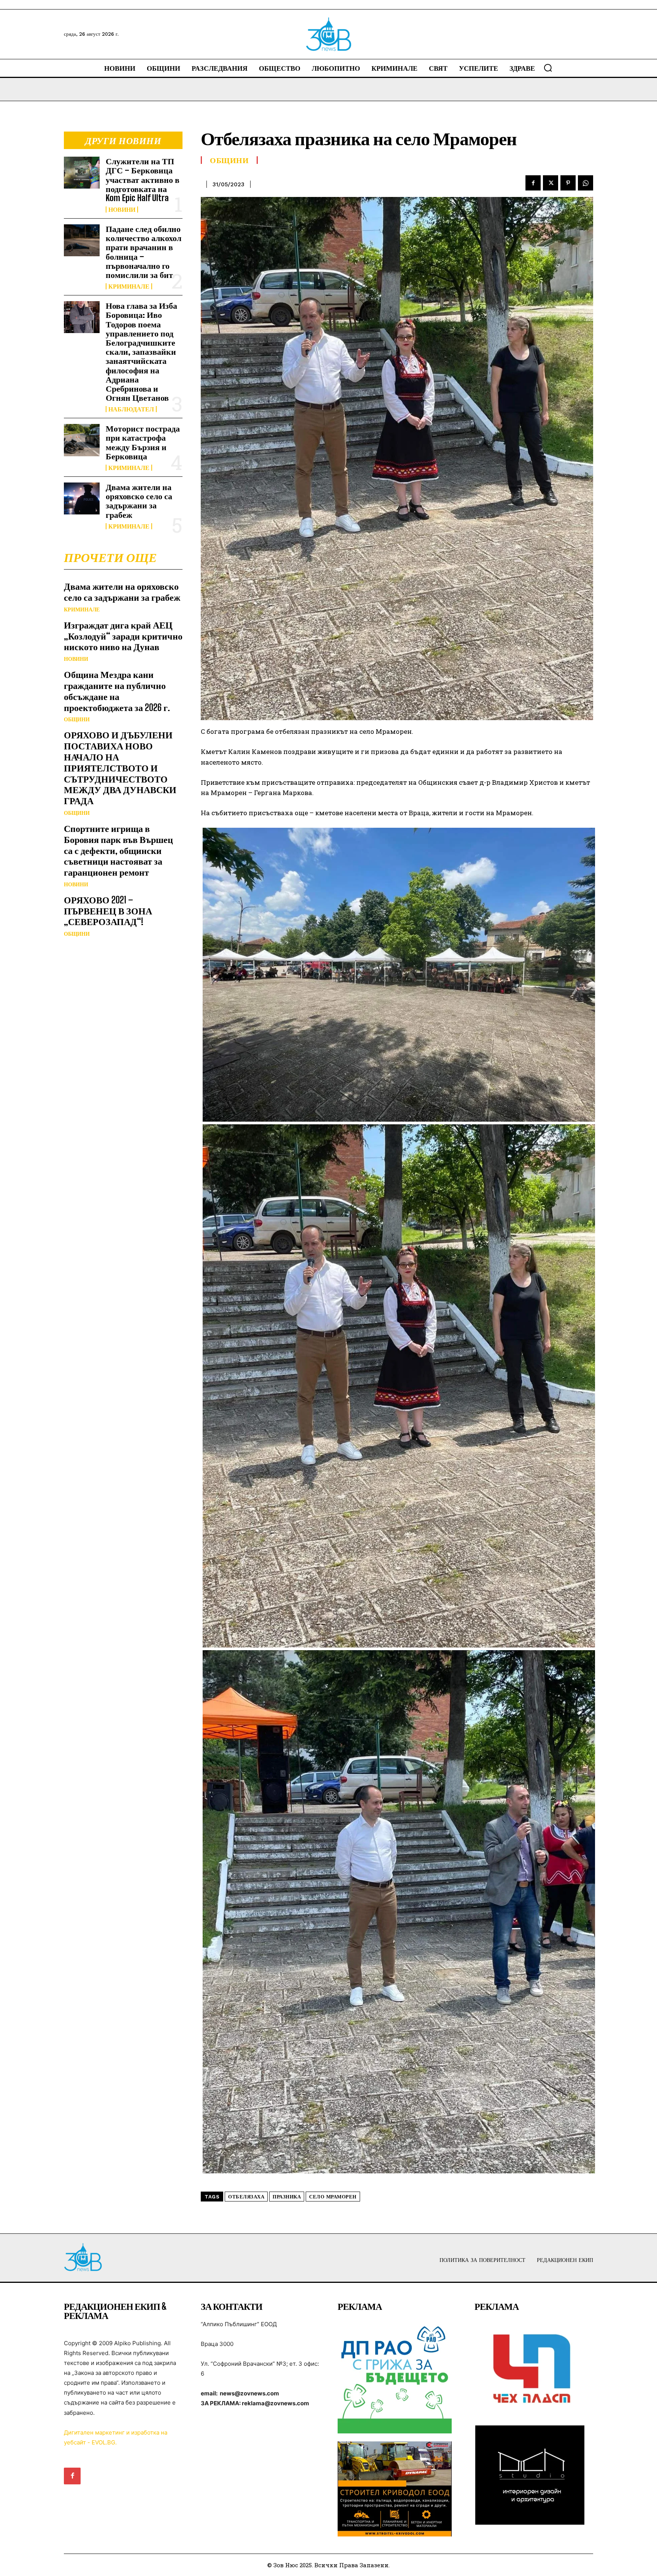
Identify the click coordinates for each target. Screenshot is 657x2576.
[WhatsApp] (586, 183)
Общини (77, 719)
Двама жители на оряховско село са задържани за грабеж (139, 501)
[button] (548, 68)
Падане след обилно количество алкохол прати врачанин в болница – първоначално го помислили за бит (144, 252)
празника (287, 2197)
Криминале (129, 286)
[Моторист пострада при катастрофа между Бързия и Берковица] (82, 440)
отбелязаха (246, 2197)
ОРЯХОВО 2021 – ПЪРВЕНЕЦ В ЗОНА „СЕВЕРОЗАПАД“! (108, 911)
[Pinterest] (568, 183)
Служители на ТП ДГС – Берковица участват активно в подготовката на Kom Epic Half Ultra (143, 179)
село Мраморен (333, 2197)
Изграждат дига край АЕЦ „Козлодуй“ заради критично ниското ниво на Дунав (123, 636)
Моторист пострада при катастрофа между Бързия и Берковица (143, 442)
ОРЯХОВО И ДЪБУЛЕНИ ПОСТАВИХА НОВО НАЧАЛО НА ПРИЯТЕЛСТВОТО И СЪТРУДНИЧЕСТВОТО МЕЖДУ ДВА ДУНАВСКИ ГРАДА (120, 768)
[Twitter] (551, 183)
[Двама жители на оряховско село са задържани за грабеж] (82, 498)
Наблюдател (131, 409)
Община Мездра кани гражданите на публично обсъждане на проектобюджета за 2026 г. (117, 691)
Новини (122, 210)
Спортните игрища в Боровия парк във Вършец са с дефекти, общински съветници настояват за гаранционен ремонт (118, 850)
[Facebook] (533, 183)
